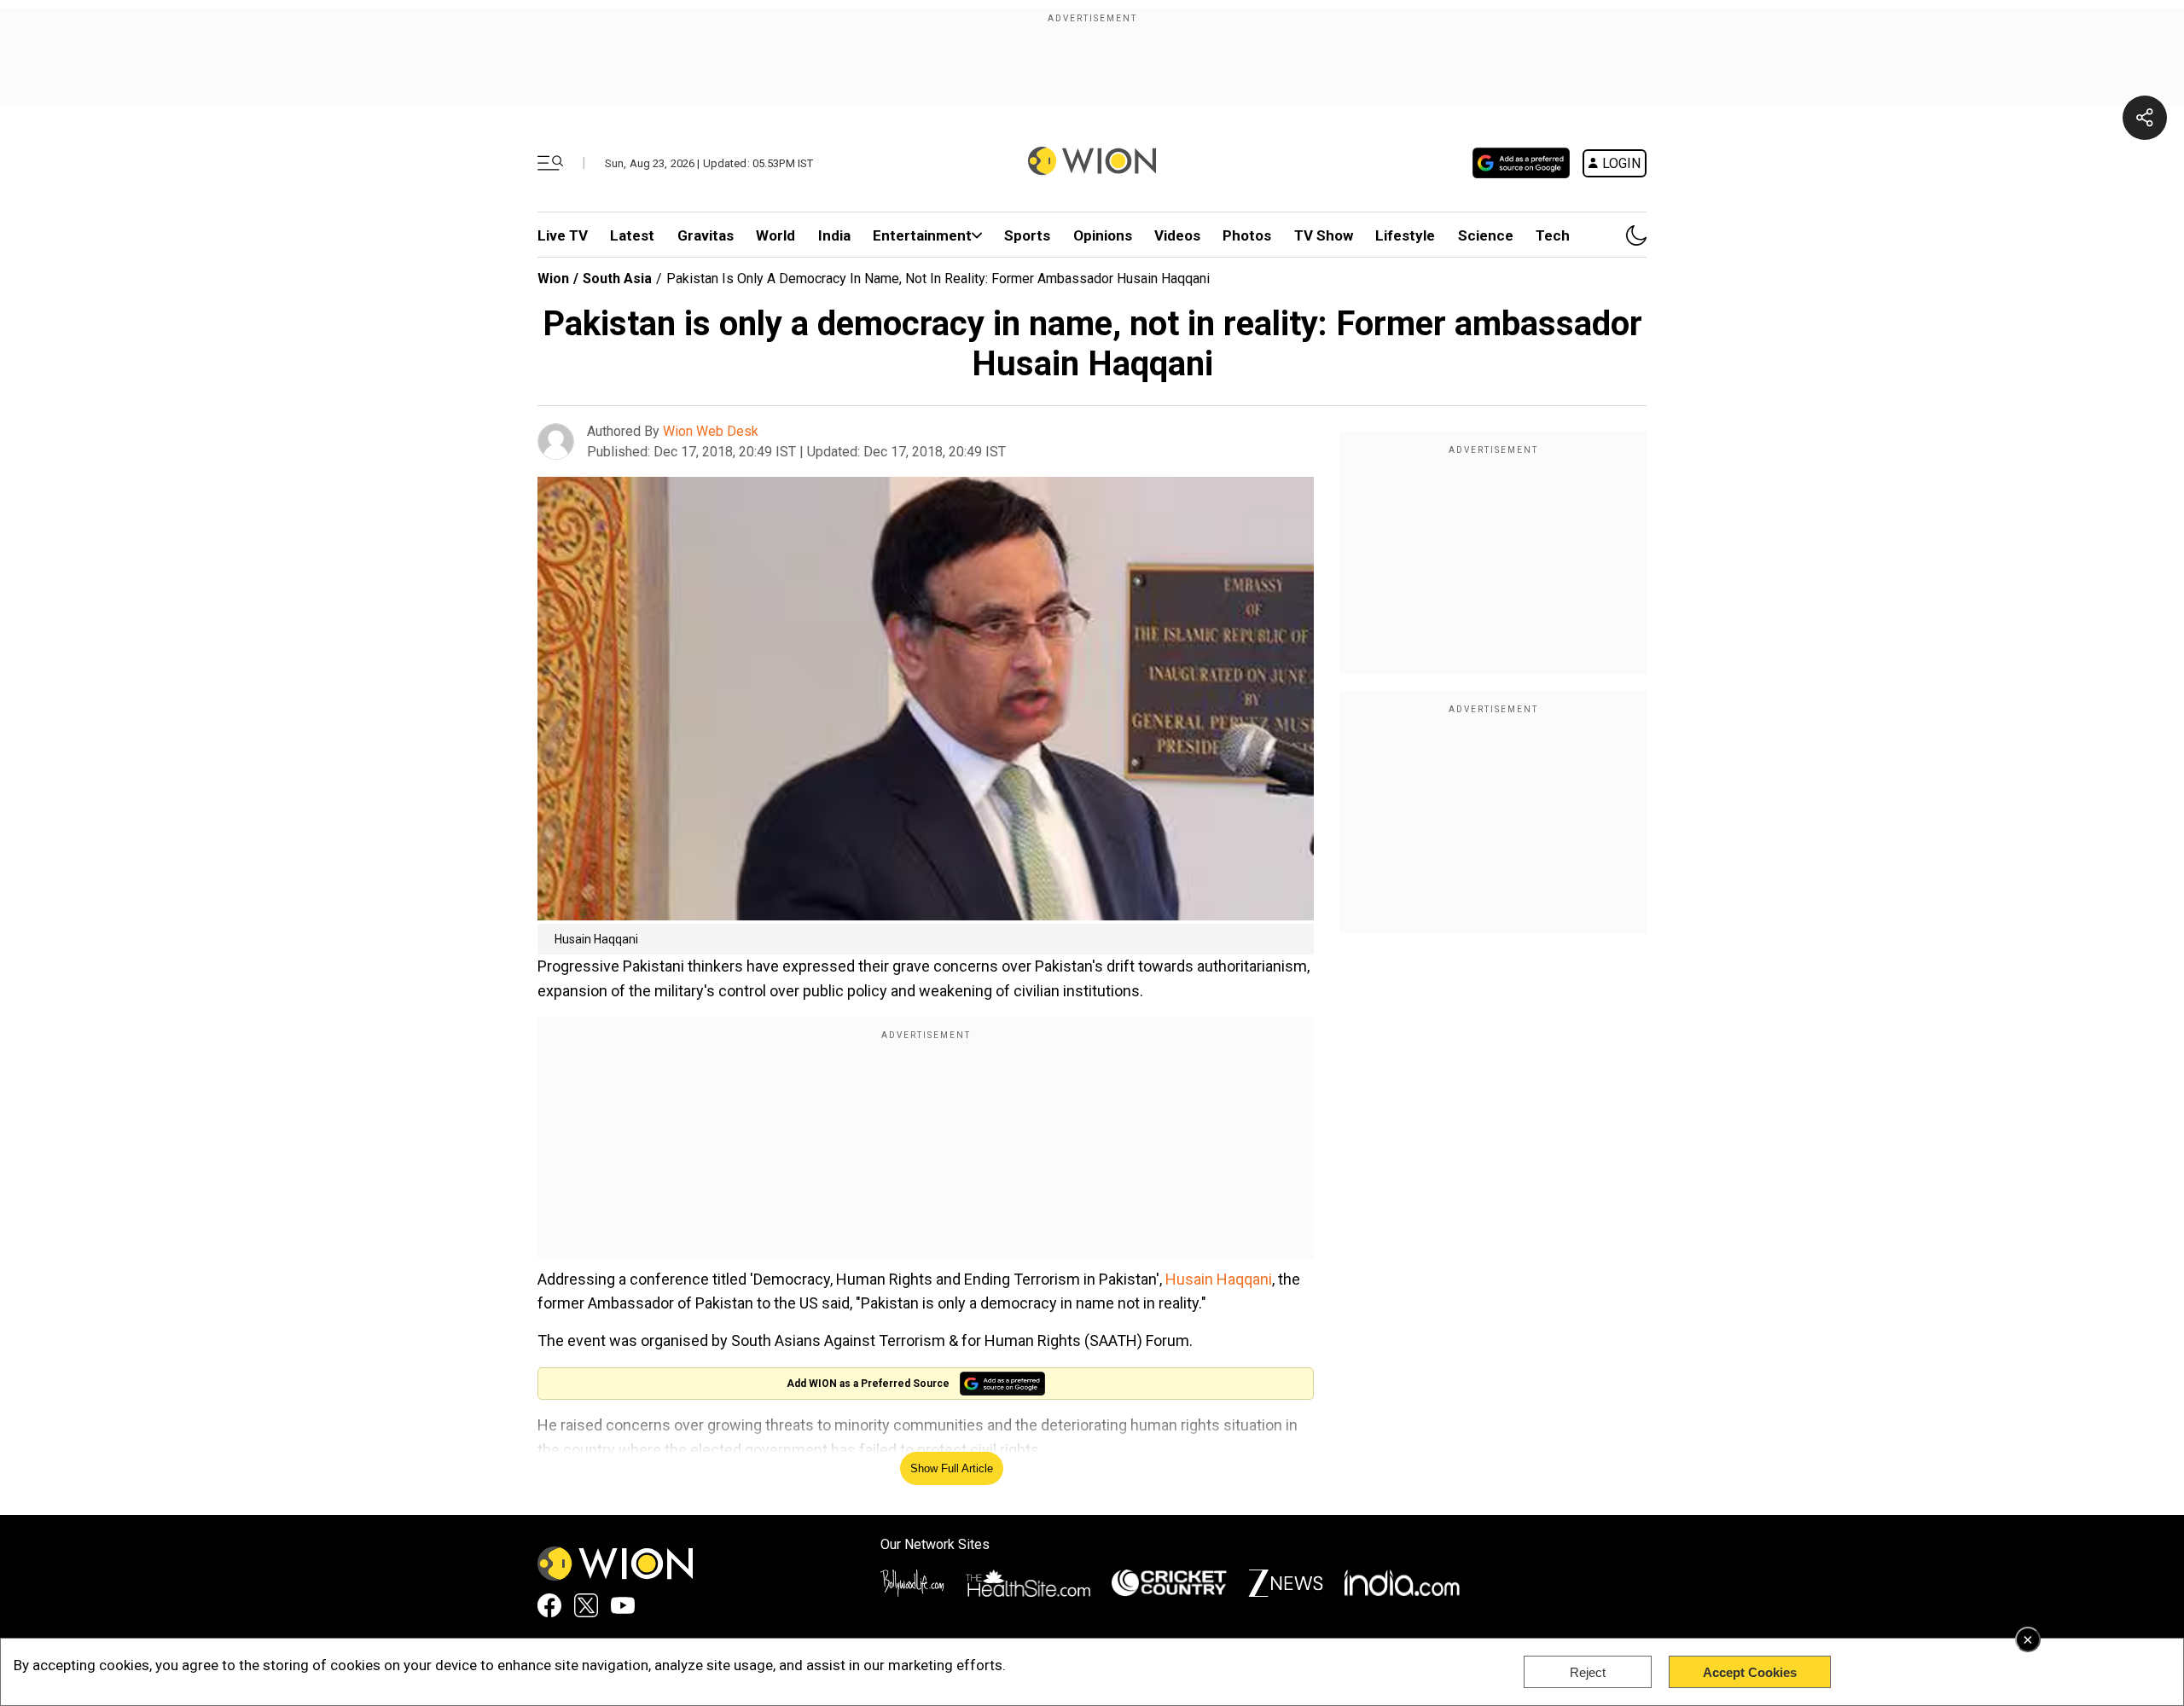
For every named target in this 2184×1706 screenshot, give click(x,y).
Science (1486, 235)
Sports (1027, 235)
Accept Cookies (1750, 1672)
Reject (1588, 1672)
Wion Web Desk (711, 431)
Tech (1553, 235)
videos (1177, 235)
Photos (1247, 235)
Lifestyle (1405, 235)
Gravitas (706, 235)
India (834, 235)
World (775, 235)
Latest (632, 235)
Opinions (1103, 235)
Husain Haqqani (1219, 1279)
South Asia (617, 279)
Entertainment (922, 235)
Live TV (563, 235)
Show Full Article (952, 1468)
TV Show (1324, 235)
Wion (553, 279)
